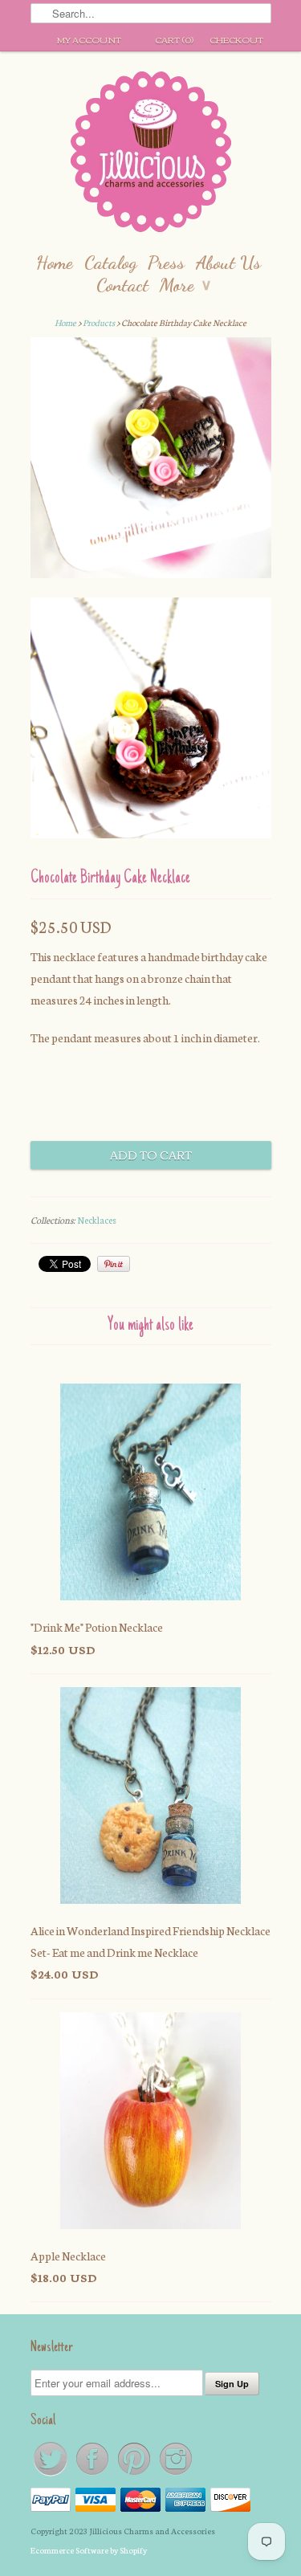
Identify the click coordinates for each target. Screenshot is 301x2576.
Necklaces (97, 1220)
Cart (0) (174, 39)
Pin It (114, 1264)
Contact (122, 285)
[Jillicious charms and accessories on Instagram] (176, 2474)
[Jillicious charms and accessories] (151, 155)
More (185, 285)
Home (55, 262)
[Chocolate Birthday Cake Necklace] (151, 461)
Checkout (236, 39)
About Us (228, 262)
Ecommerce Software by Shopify (89, 2550)
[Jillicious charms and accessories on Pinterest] (135, 2474)
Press (166, 262)
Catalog (110, 262)
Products (99, 322)
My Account (89, 39)
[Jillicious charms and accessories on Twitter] (51, 2474)
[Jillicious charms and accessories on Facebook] (93, 2474)
